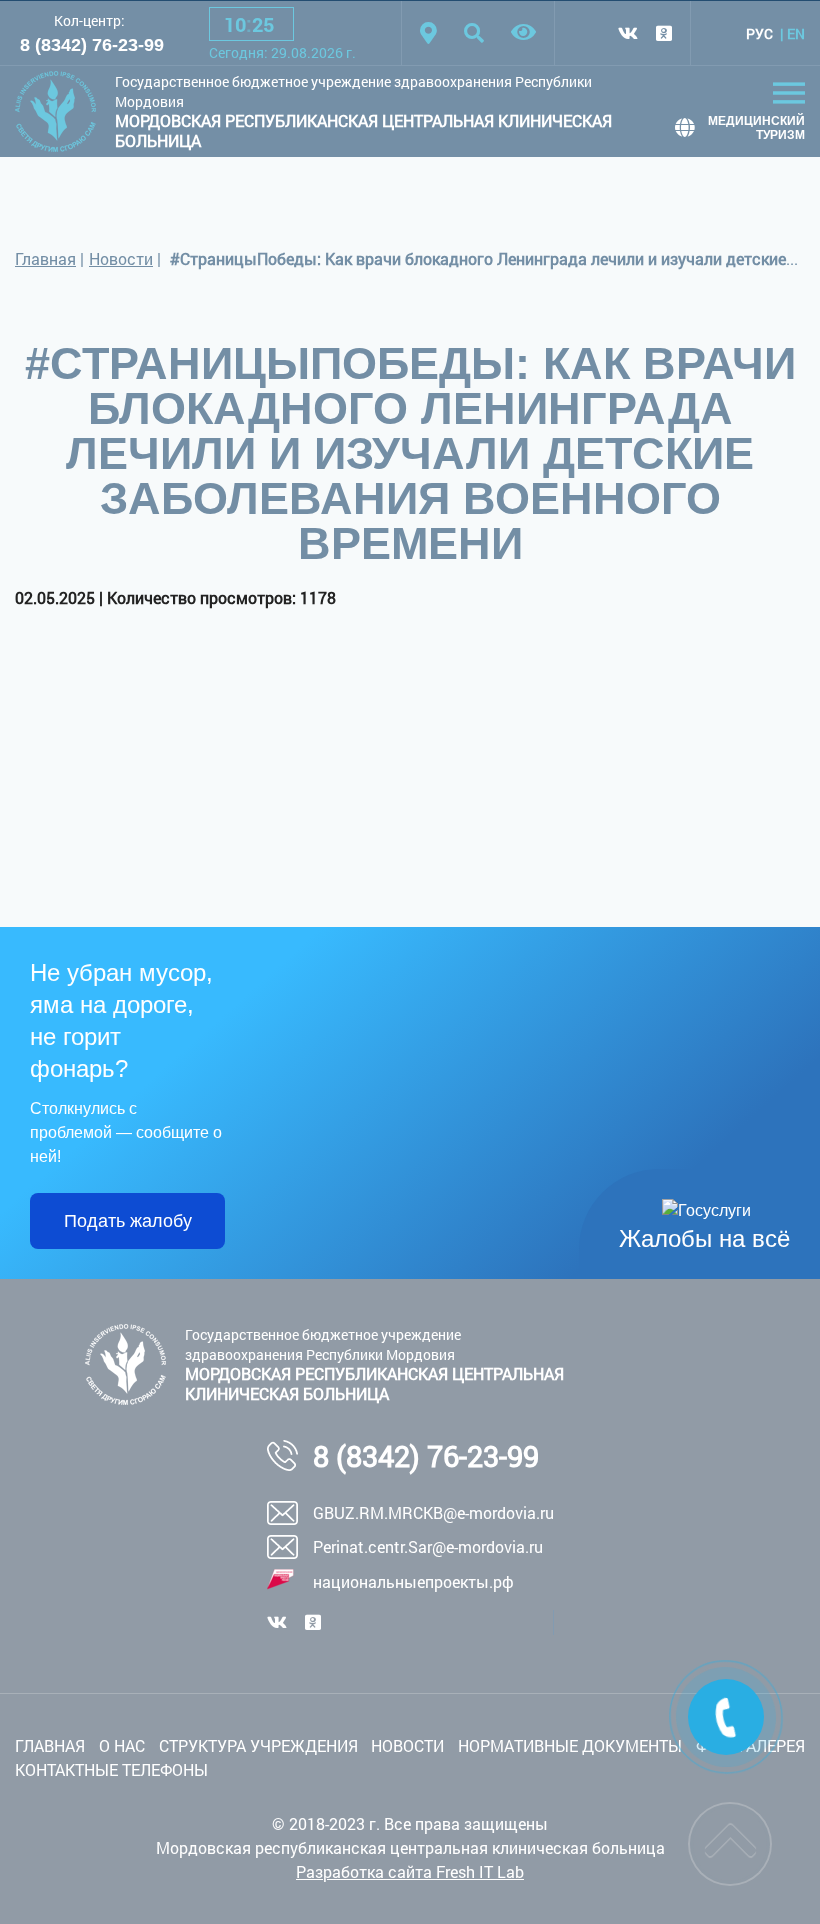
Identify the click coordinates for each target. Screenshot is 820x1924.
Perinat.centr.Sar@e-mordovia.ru (428, 1546)
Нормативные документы (570, 1745)
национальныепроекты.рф (413, 1581)
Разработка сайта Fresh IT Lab (410, 1871)
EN (796, 33)
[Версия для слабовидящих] (523, 33)
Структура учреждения (258, 1745)
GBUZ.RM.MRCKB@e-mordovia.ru (433, 1512)
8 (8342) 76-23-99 (92, 45)
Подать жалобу (128, 1221)
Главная (45, 258)
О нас (122, 1745)
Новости (121, 258)
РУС (759, 33)
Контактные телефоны (111, 1769)
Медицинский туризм (756, 128)
